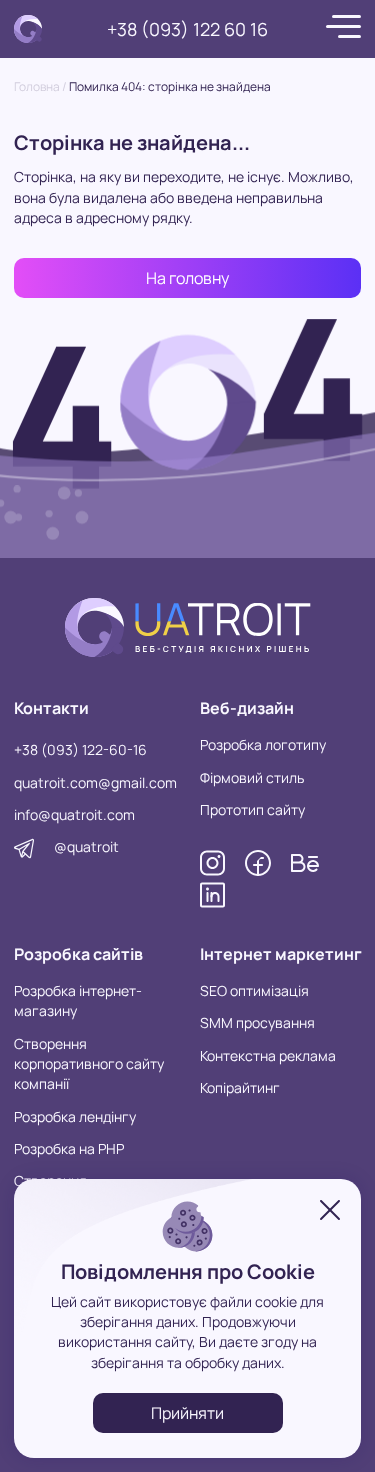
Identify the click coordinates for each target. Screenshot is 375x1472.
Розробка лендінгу (75, 1116)
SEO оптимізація (254, 990)
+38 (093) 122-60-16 (80, 749)
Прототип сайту (252, 809)
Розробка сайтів (78, 954)
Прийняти (187, 1413)
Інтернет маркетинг (281, 954)
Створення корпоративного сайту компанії (89, 1064)
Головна (37, 86)
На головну (187, 278)
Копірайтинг (240, 1087)
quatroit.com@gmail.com (95, 782)
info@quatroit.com (74, 814)
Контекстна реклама (268, 1055)
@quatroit (86, 846)
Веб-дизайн (247, 708)
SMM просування (257, 1022)
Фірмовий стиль (252, 777)
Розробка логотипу (263, 744)
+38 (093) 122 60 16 (187, 29)
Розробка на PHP (69, 1148)
